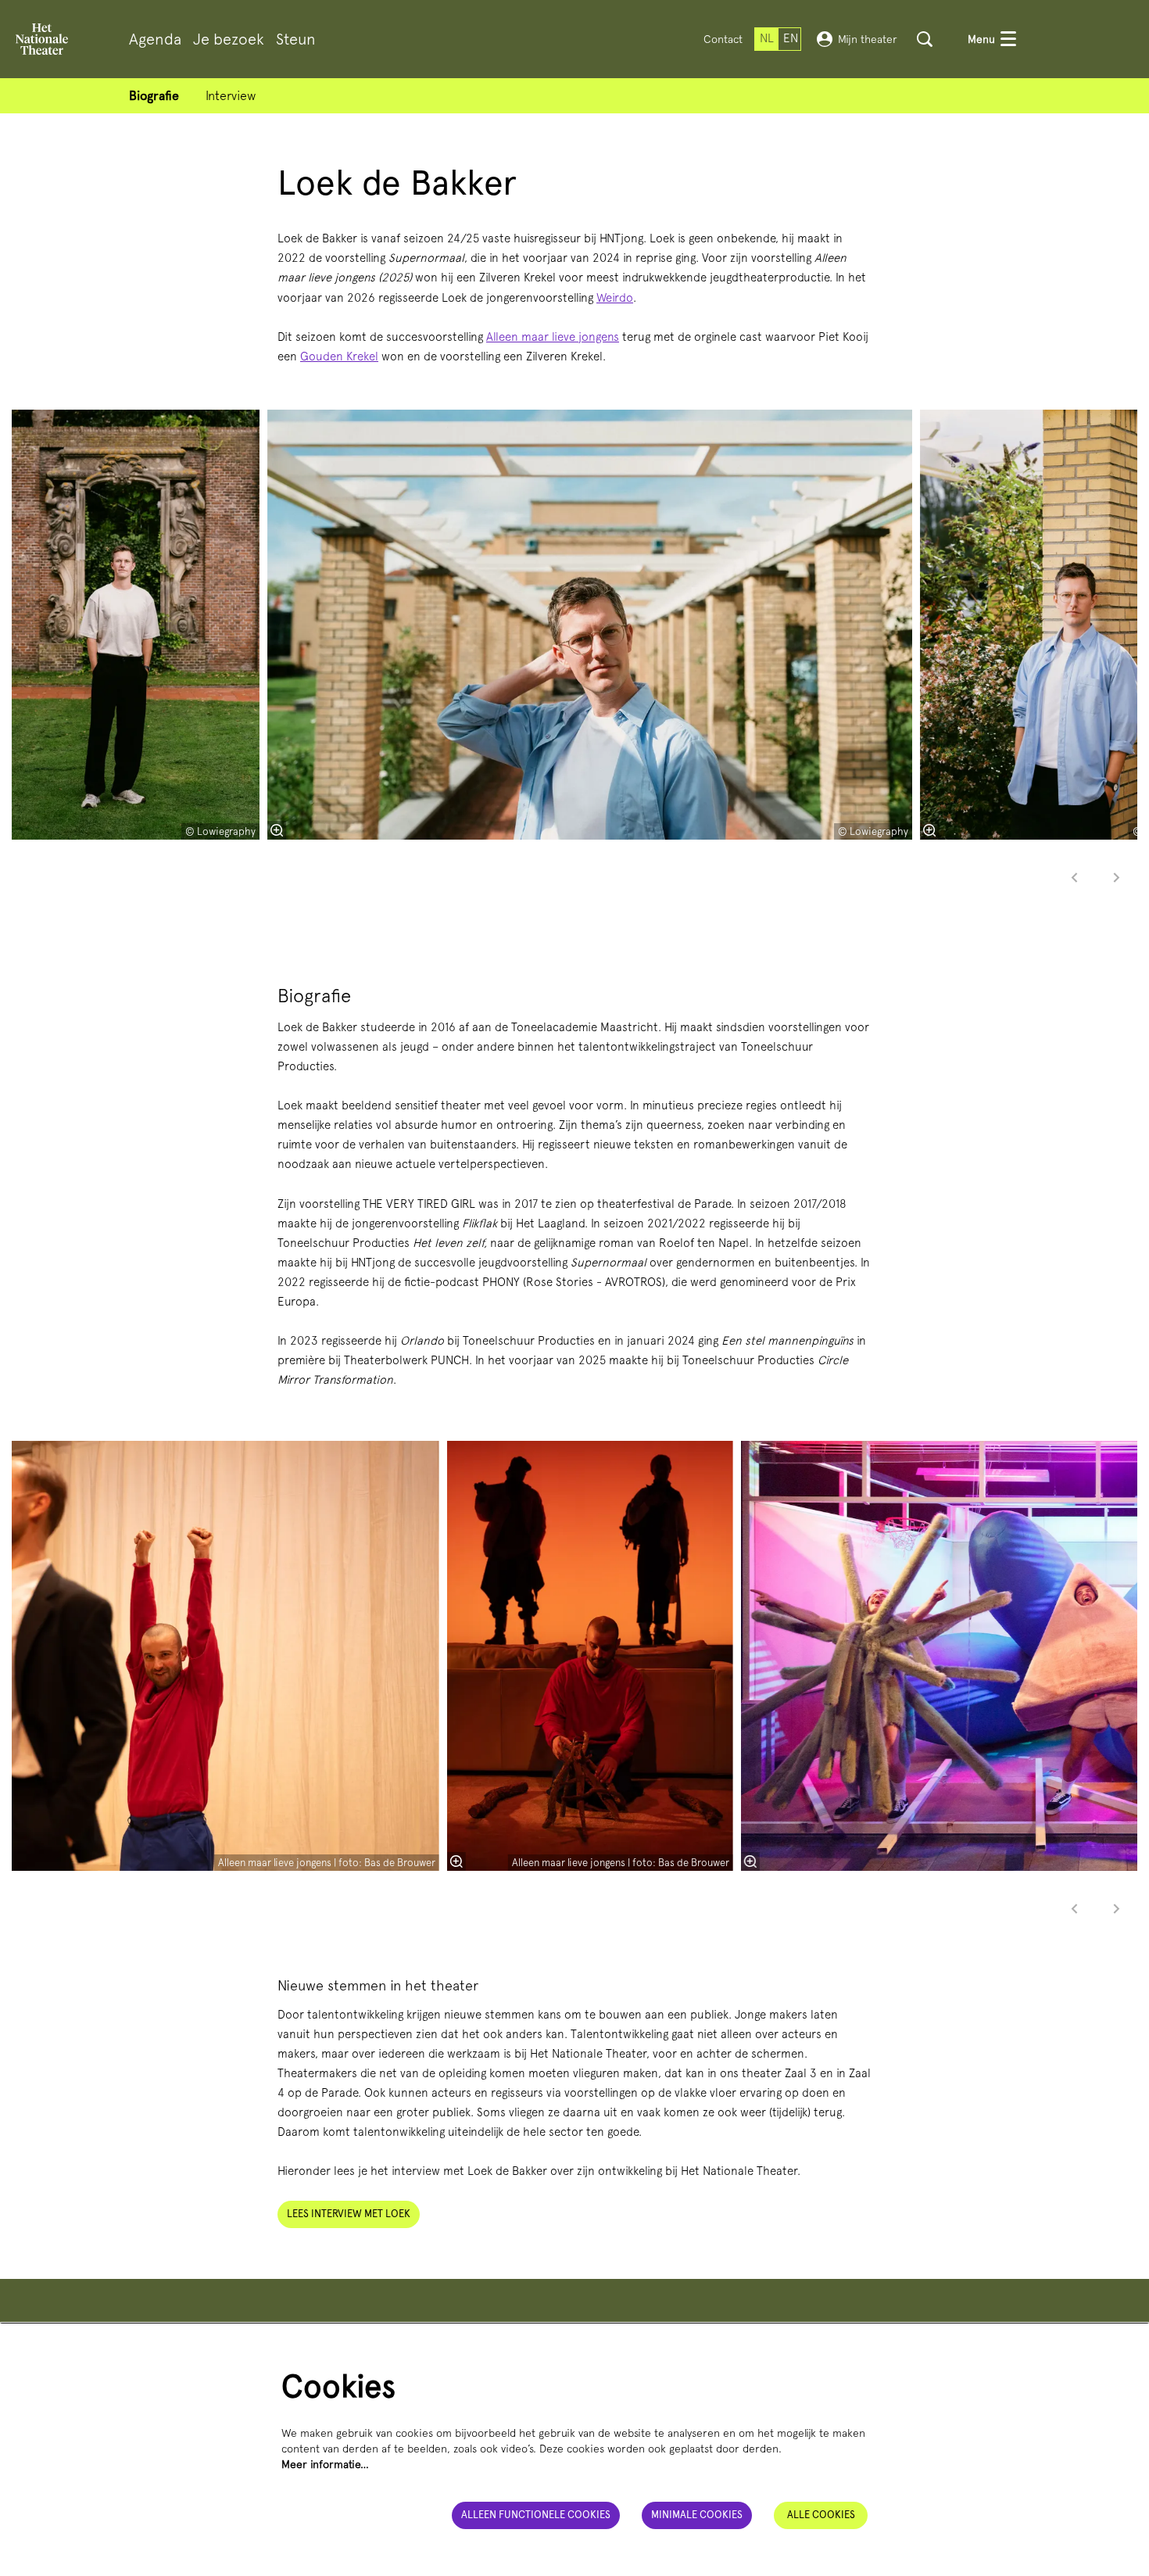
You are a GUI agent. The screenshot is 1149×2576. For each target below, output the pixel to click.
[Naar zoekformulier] (925, 39)
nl (767, 38)
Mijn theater (868, 39)
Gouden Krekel (339, 356)
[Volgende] (1117, 878)
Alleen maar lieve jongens (553, 337)
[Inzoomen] (277, 830)
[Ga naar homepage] (42, 39)
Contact (723, 39)
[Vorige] (1075, 878)
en (791, 38)
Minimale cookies (697, 2515)
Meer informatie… (325, 2464)
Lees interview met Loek (349, 2214)
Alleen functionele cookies (536, 2515)
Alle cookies (821, 2515)
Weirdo (615, 298)
